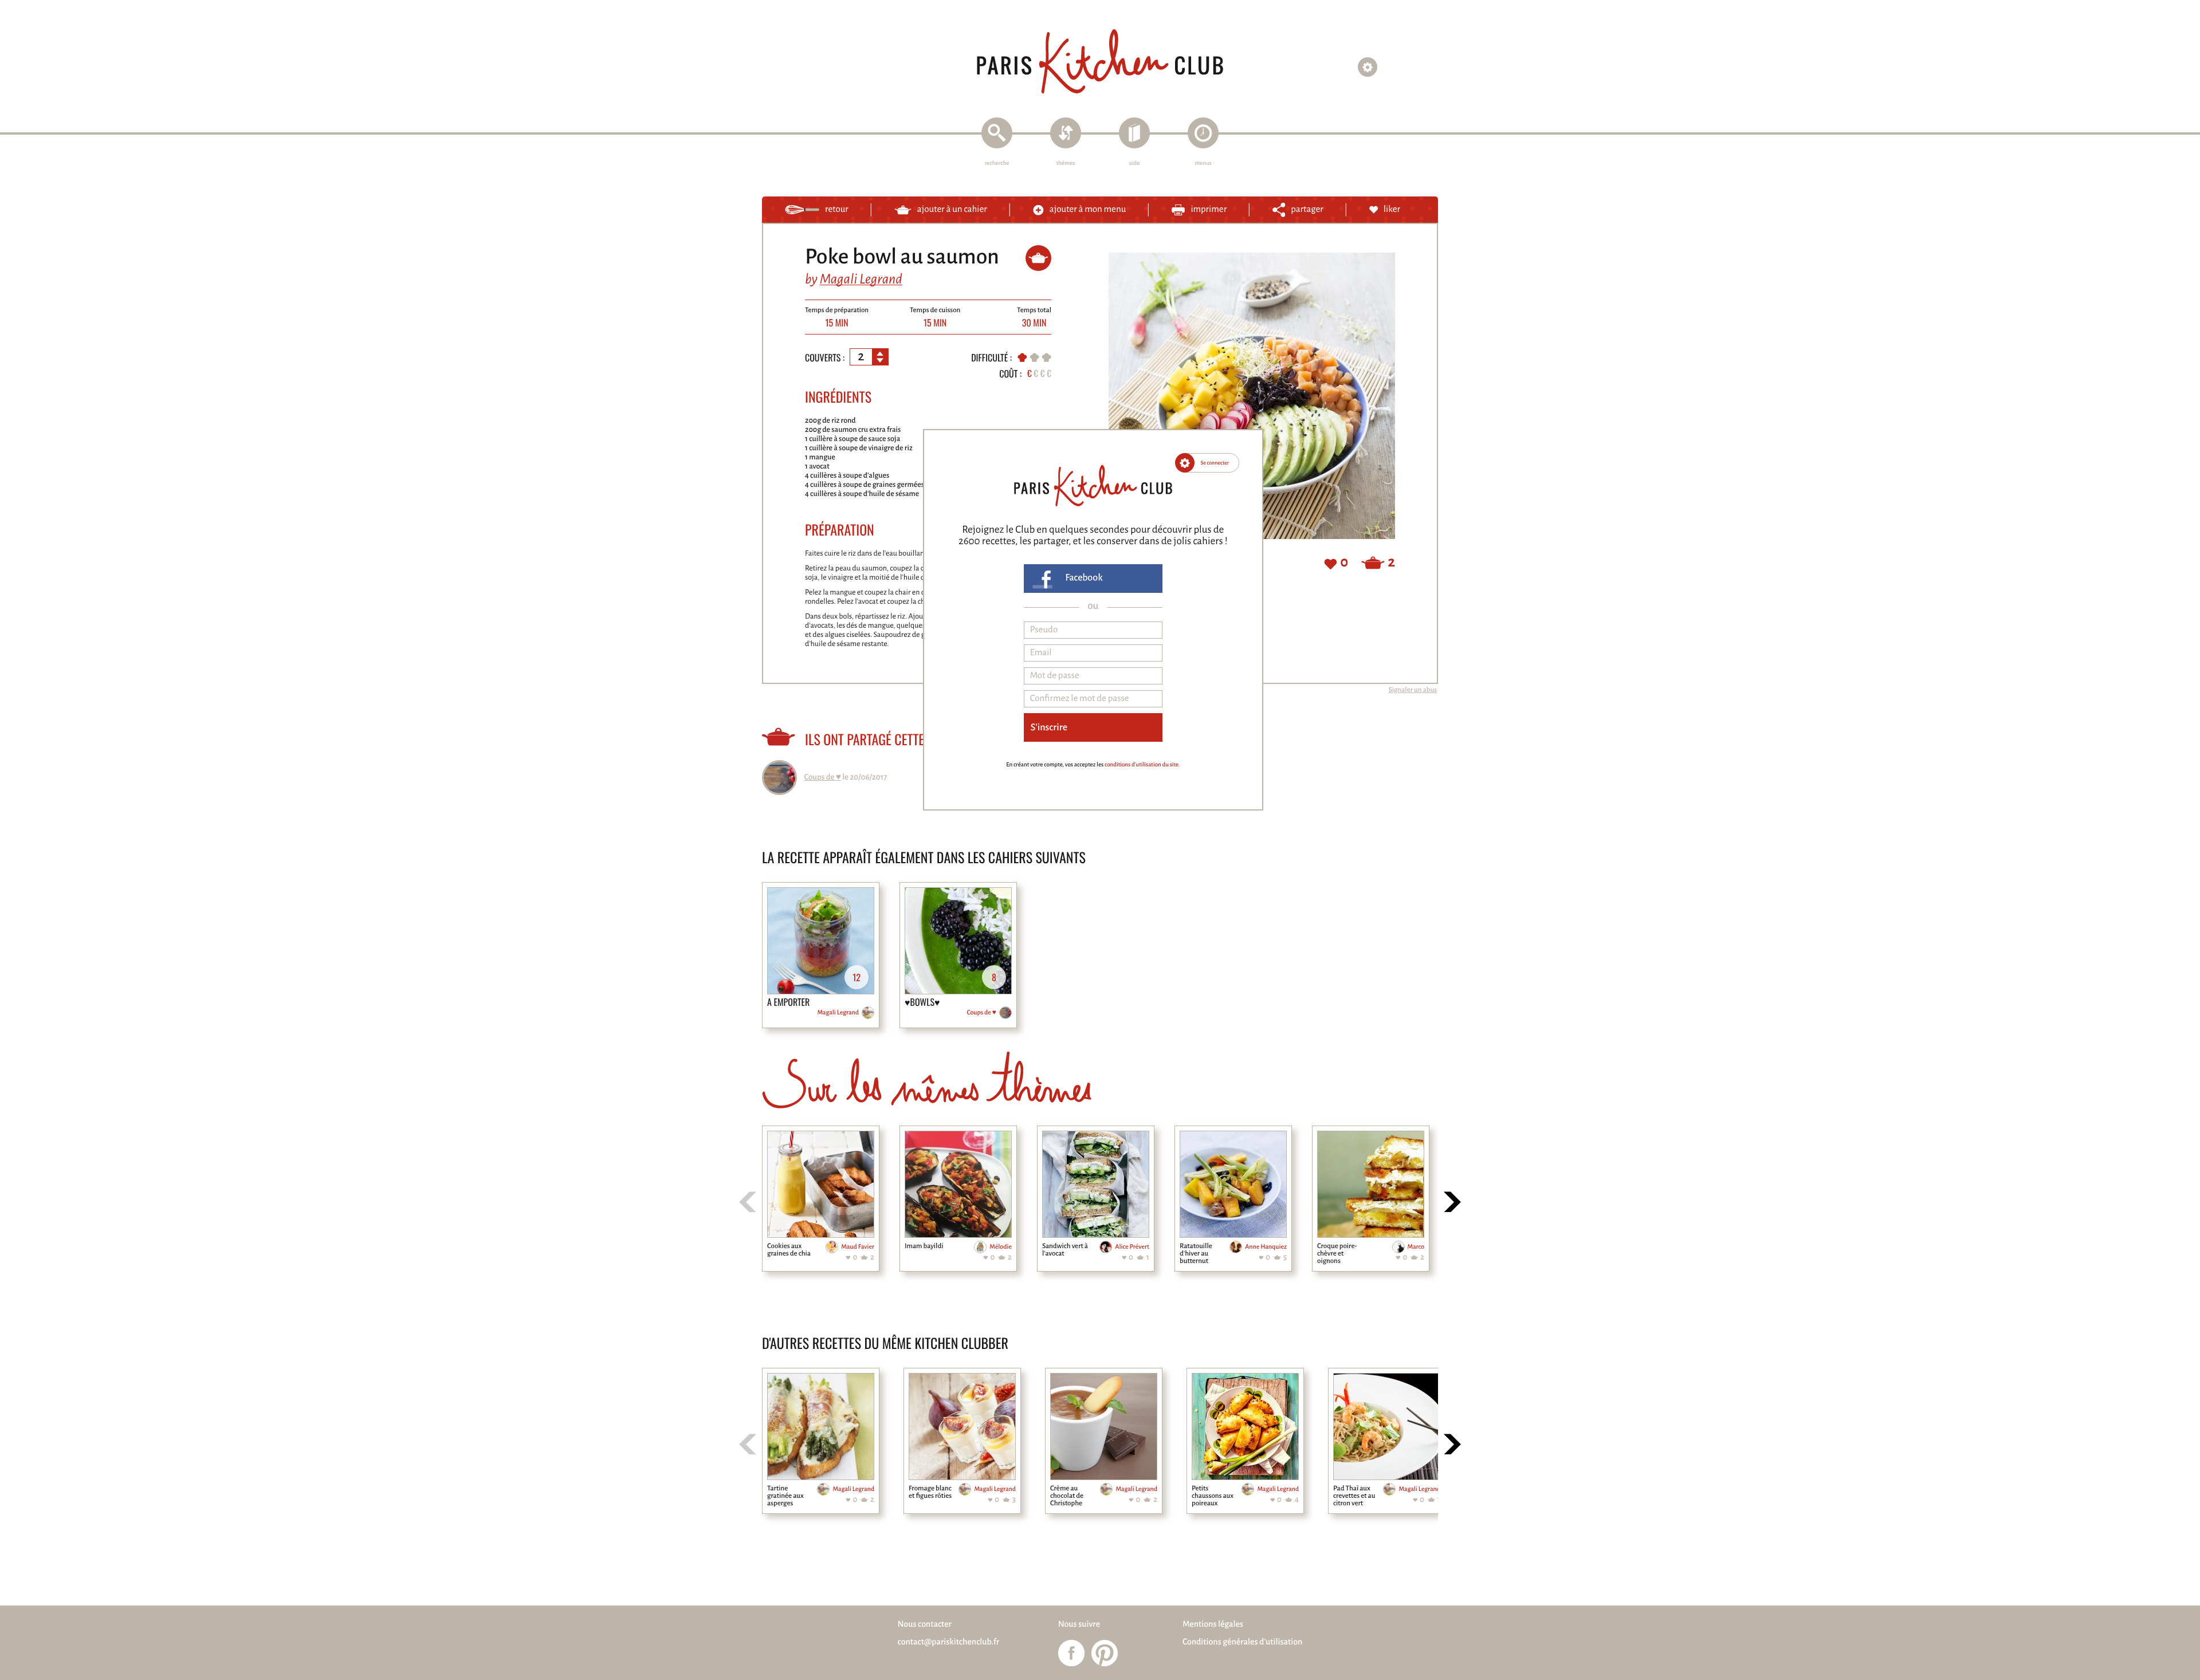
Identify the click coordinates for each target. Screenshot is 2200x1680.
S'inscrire (1049, 727)
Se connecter (1215, 463)
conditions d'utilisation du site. (1142, 765)
